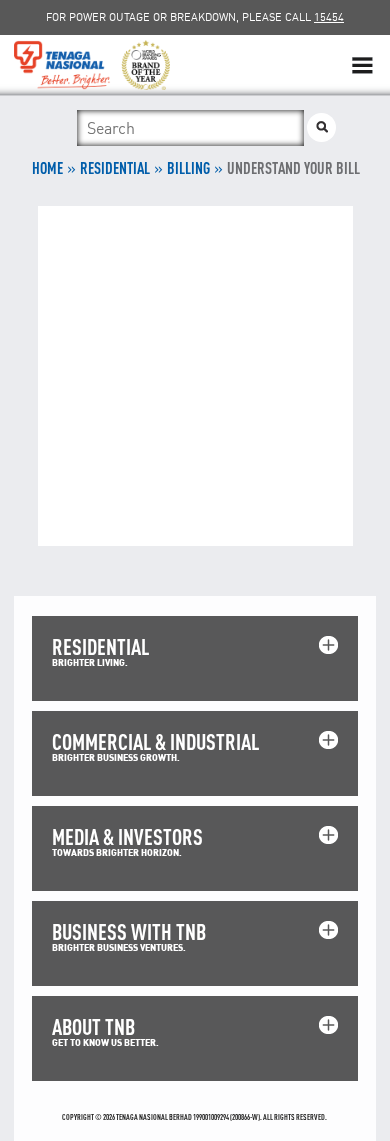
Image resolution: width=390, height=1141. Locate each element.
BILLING (188, 168)
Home (47, 168)
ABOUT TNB (93, 1026)
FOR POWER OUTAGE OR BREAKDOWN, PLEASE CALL (195, 17)
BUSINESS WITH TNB (129, 931)
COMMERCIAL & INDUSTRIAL (155, 741)
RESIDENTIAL (115, 168)
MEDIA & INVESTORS (127, 836)
